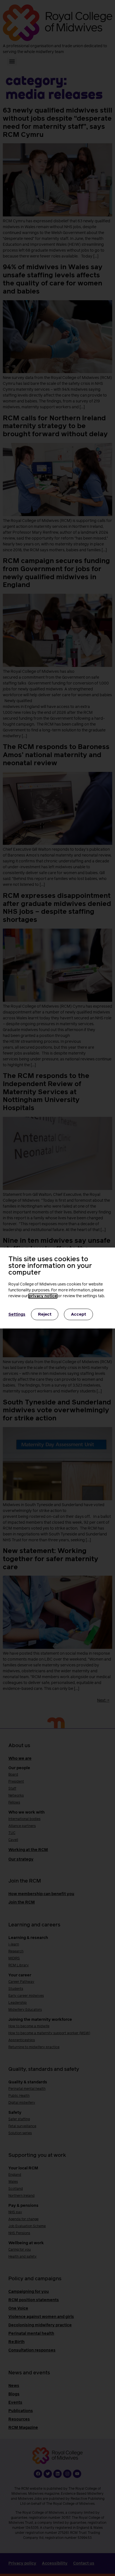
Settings (17, 1315)
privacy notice (43, 1296)
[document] (57, 1288)
